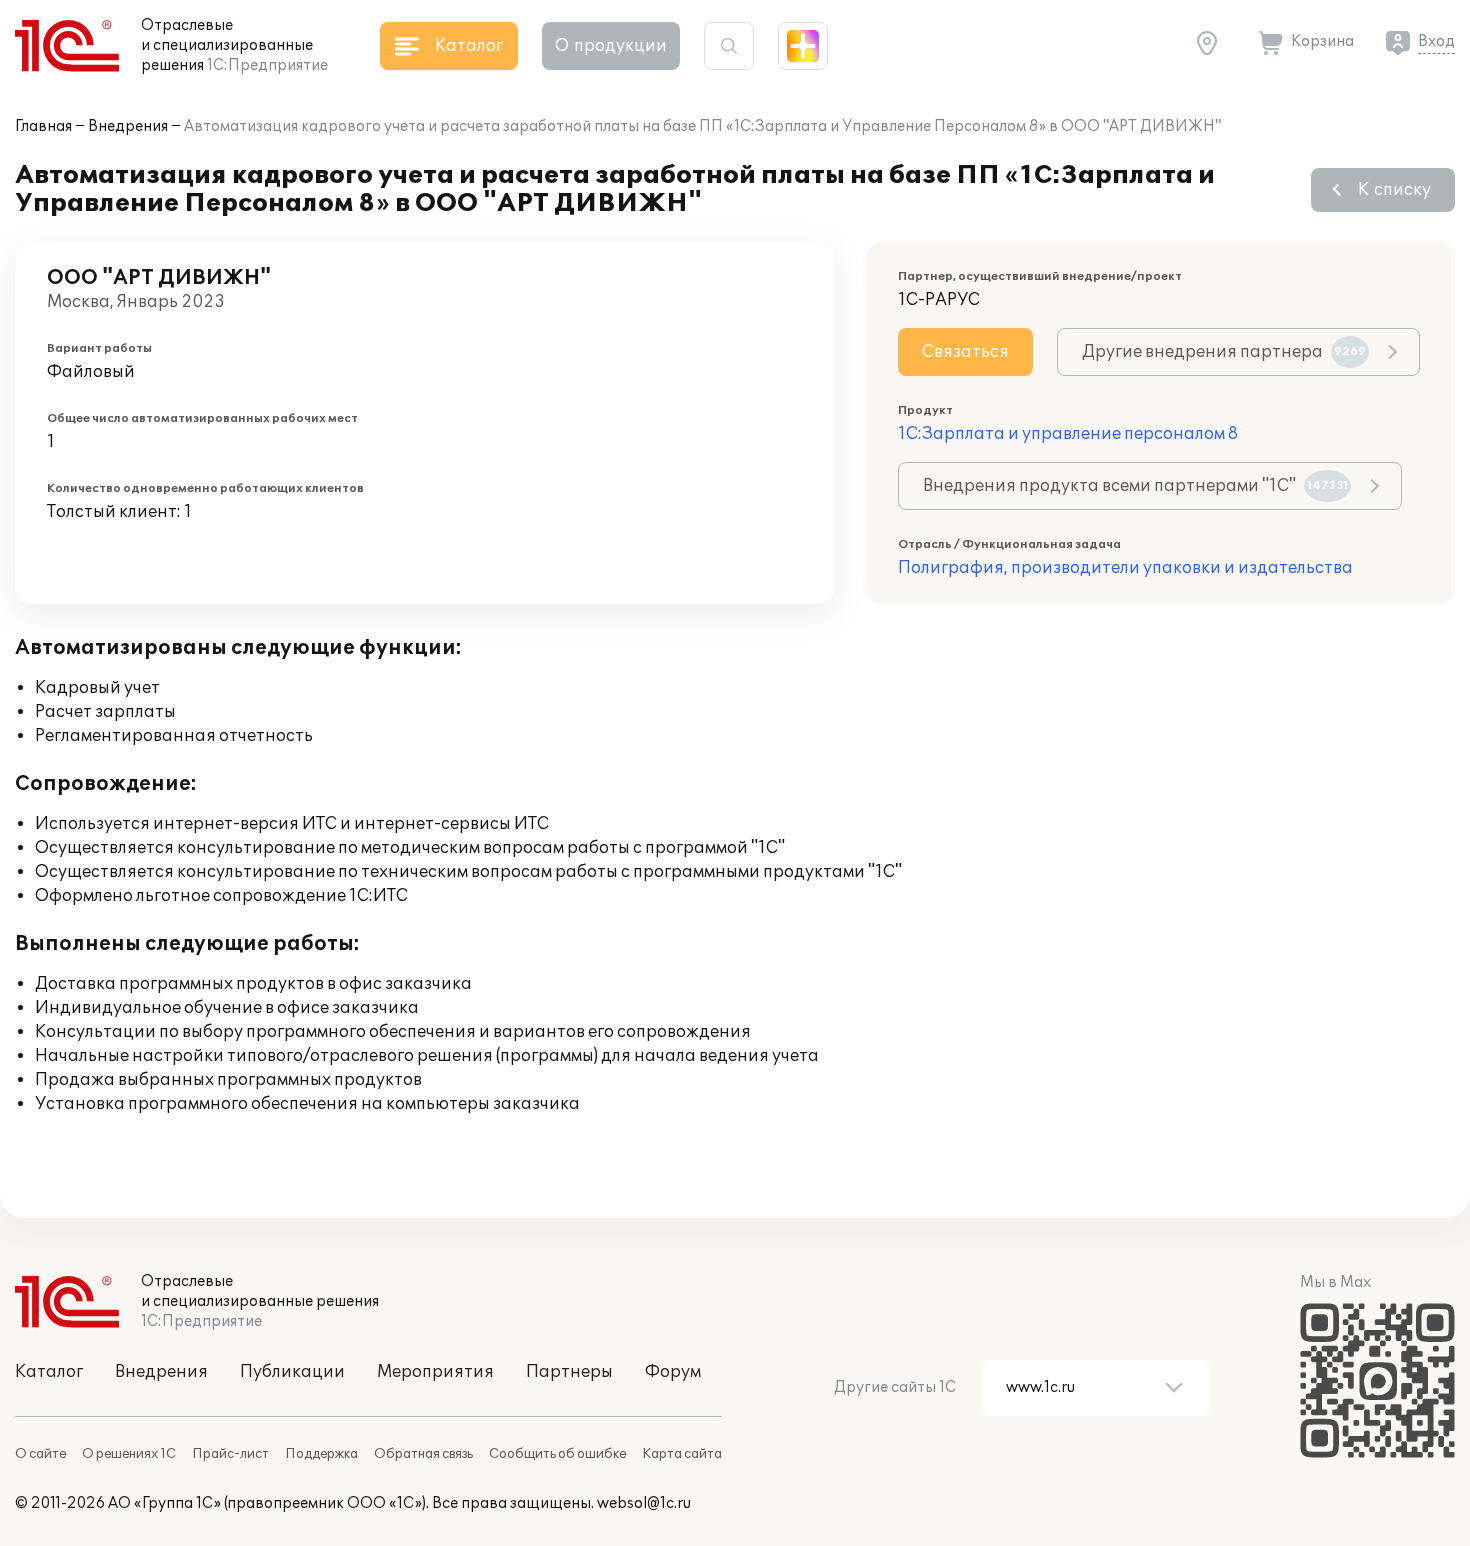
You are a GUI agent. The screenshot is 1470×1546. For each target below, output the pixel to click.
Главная (43, 126)
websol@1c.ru (644, 1503)
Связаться (965, 352)
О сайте (40, 1454)
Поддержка (321, 1454)
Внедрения (128, 126)
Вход (1436, 41)
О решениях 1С (129, 1454)
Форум (673, 1372)
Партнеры (569, 1372)
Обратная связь (423, 1454)
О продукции (611, 46)
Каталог (49, 1372)
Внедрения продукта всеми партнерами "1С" (1135, 486)
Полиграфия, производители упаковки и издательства (1125, 568)
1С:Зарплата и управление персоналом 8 (1068, 434)
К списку (1394, 190)
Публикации (292, 1372)
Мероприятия (435, 1372)
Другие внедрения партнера (1224, 352)
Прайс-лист (230, 1454)
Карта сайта (682, 1454)
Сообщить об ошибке (557, 1454)
